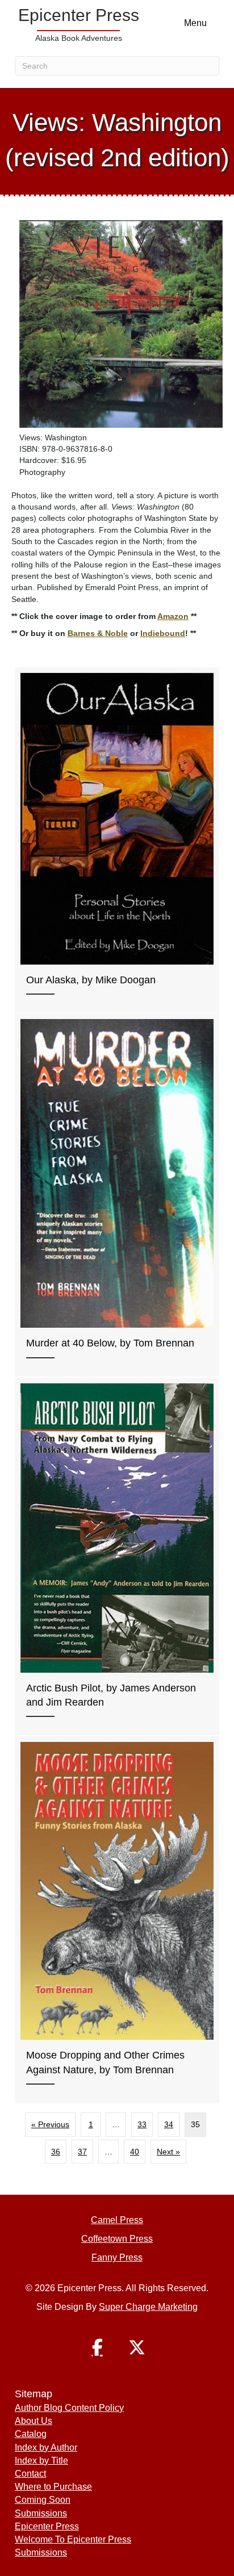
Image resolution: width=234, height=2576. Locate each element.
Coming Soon (43, 2500)
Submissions (41, 2513)
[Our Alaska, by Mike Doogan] (117, 840)
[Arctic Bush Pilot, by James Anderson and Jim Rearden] (117, 1556)
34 (169, 2124)
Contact (30, 2474)
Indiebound (163, 633)
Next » (168, 2152)
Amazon (173, 616)
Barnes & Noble (98, 633)
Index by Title (41, 2461)
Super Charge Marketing (148, 2307)
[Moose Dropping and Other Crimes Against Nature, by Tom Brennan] (117, 1920)
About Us (34, 2421)
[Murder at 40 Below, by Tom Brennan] (117, 1195)
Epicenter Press (47, 2526)
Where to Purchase (53, 2487)
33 (142, 2124)
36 (56, 2152)
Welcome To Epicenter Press (73, 2539)
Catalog (31, 2434)
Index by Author (46, 2447)
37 (82, 2152)
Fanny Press (117, 2257)
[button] (97, 2347)
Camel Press (117, 2220)
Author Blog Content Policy (69, 2408)
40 (135, 2152)
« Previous (50, 2124)
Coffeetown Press (117, 2239)
